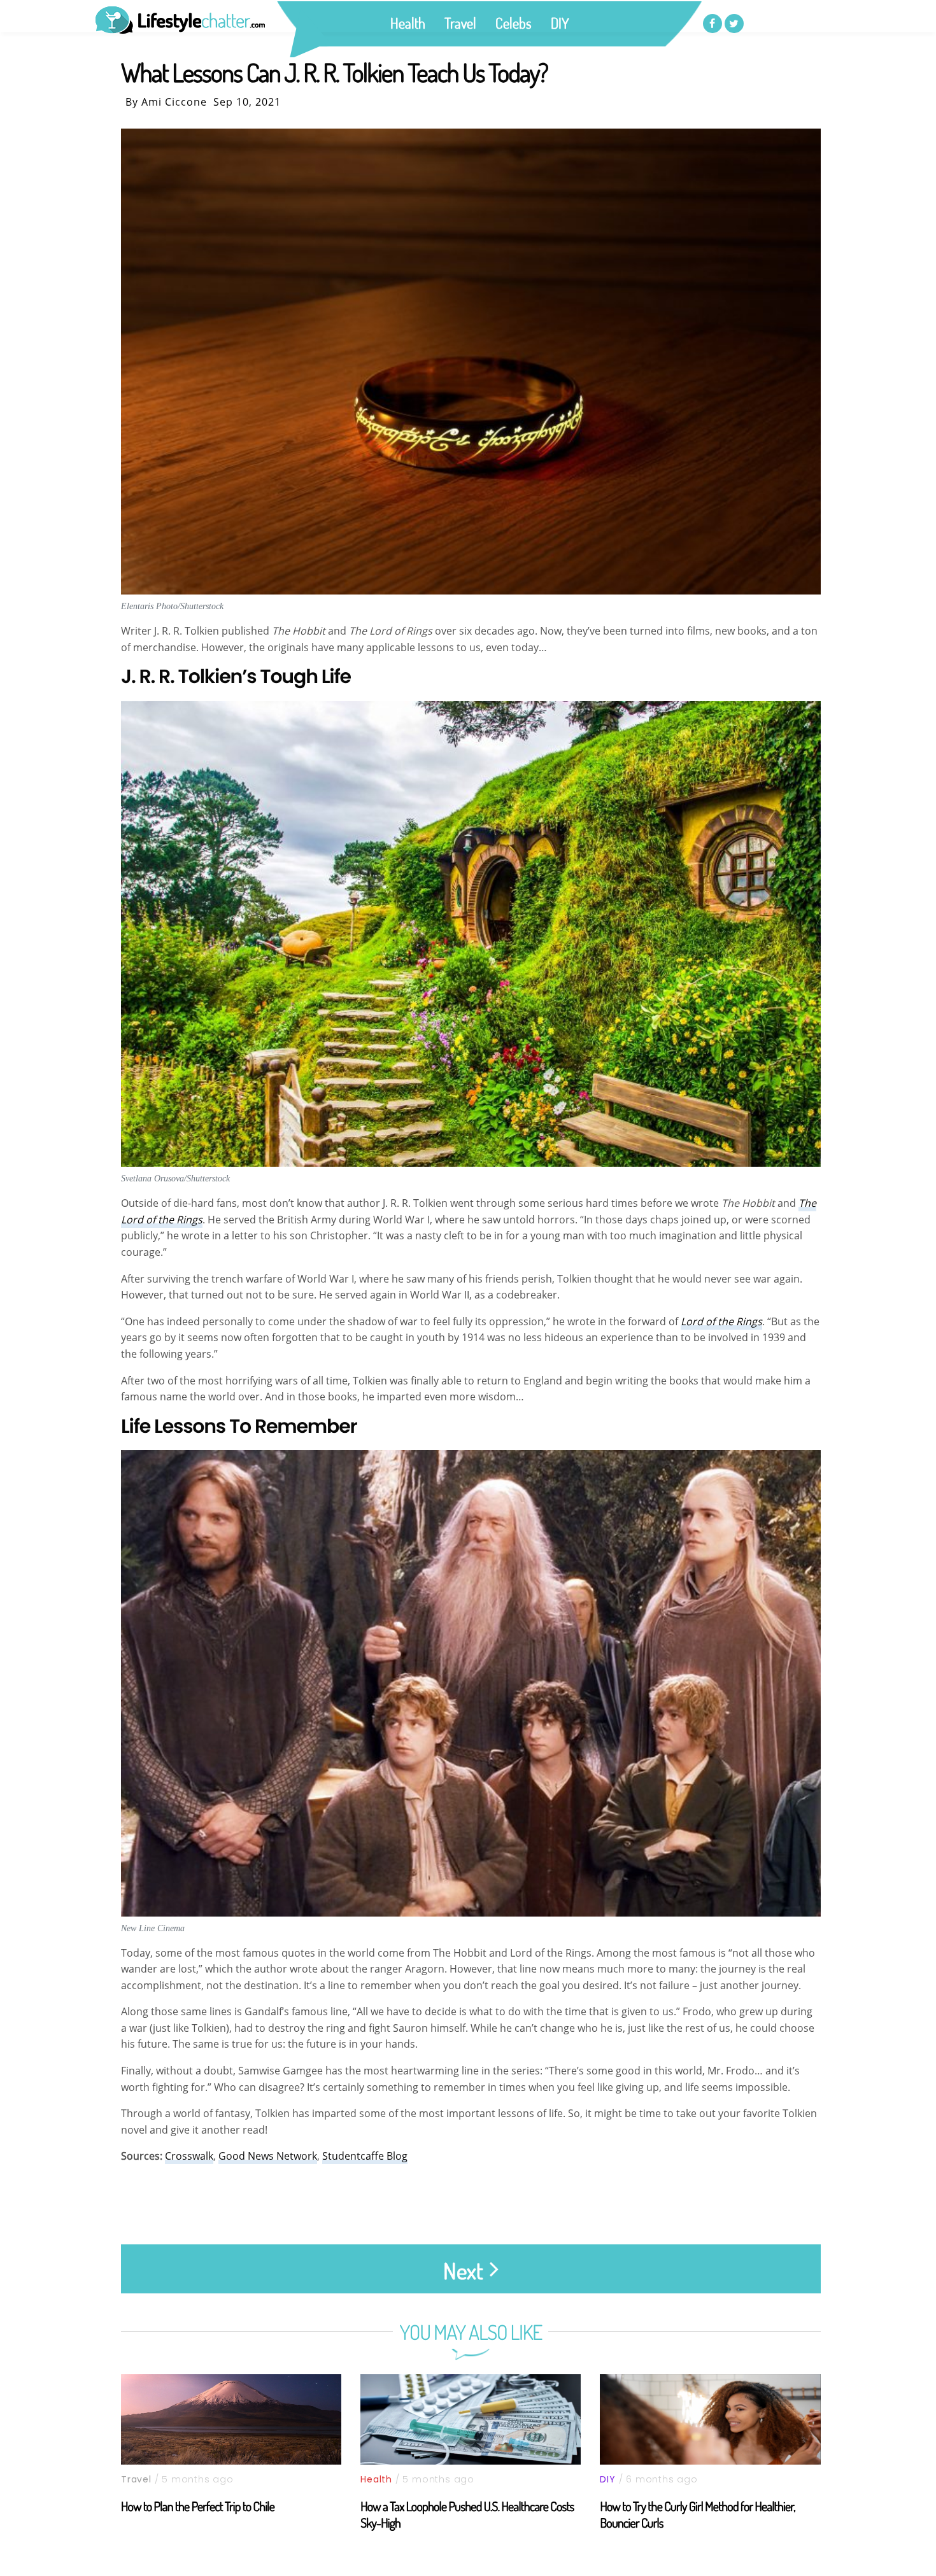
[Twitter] (734, 24)
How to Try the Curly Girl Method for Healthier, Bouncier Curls (697, 2514)
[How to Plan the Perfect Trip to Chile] (231, 2419)
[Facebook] (713, 24)
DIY (560, 23)
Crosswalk (189, 2156)
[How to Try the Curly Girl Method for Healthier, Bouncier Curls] (710, 2419)
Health (408, 23)
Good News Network (268, 2156)
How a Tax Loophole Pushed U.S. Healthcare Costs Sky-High (467, 2514)
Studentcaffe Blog (365, 2156)
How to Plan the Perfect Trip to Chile (198, 2506)
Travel (460, 23)
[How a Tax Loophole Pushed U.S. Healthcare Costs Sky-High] (471, 2419)
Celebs (514, 23)
